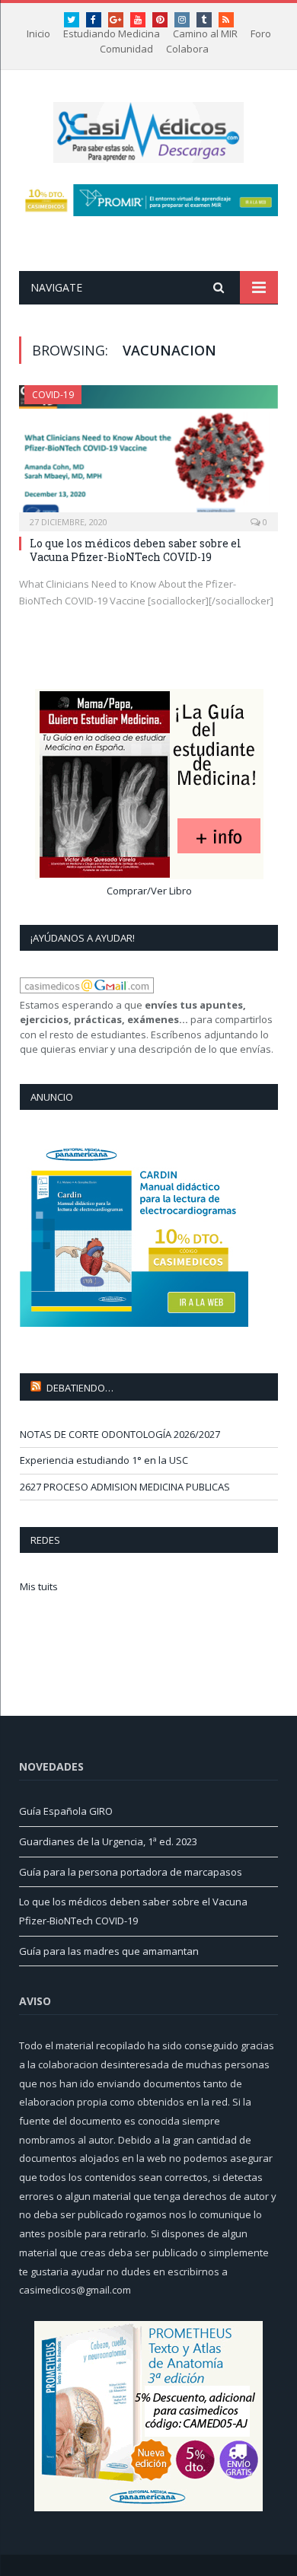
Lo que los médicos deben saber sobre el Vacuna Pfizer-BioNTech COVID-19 (136, 550)
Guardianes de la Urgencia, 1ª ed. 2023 (108, 1841)
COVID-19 (53, 395)
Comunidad (126, 49)
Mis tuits (39, 1586)
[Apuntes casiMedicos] (148, 130)
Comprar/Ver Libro (149, 891)
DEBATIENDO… (80, 1388)
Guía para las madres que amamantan (109, 1951)
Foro (261, 33)
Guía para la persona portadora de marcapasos (131, 1872)
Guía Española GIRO (66, 1811)
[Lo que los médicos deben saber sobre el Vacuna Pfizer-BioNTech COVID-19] (148, 453)
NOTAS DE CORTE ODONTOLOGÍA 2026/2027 (120, 1434)
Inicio (38, 33)
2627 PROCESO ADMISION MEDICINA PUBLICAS (125, 1487)
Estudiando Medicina (112, 33)
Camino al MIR (205, 33)
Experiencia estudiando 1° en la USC (104, 1460)
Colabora (187, 49)
